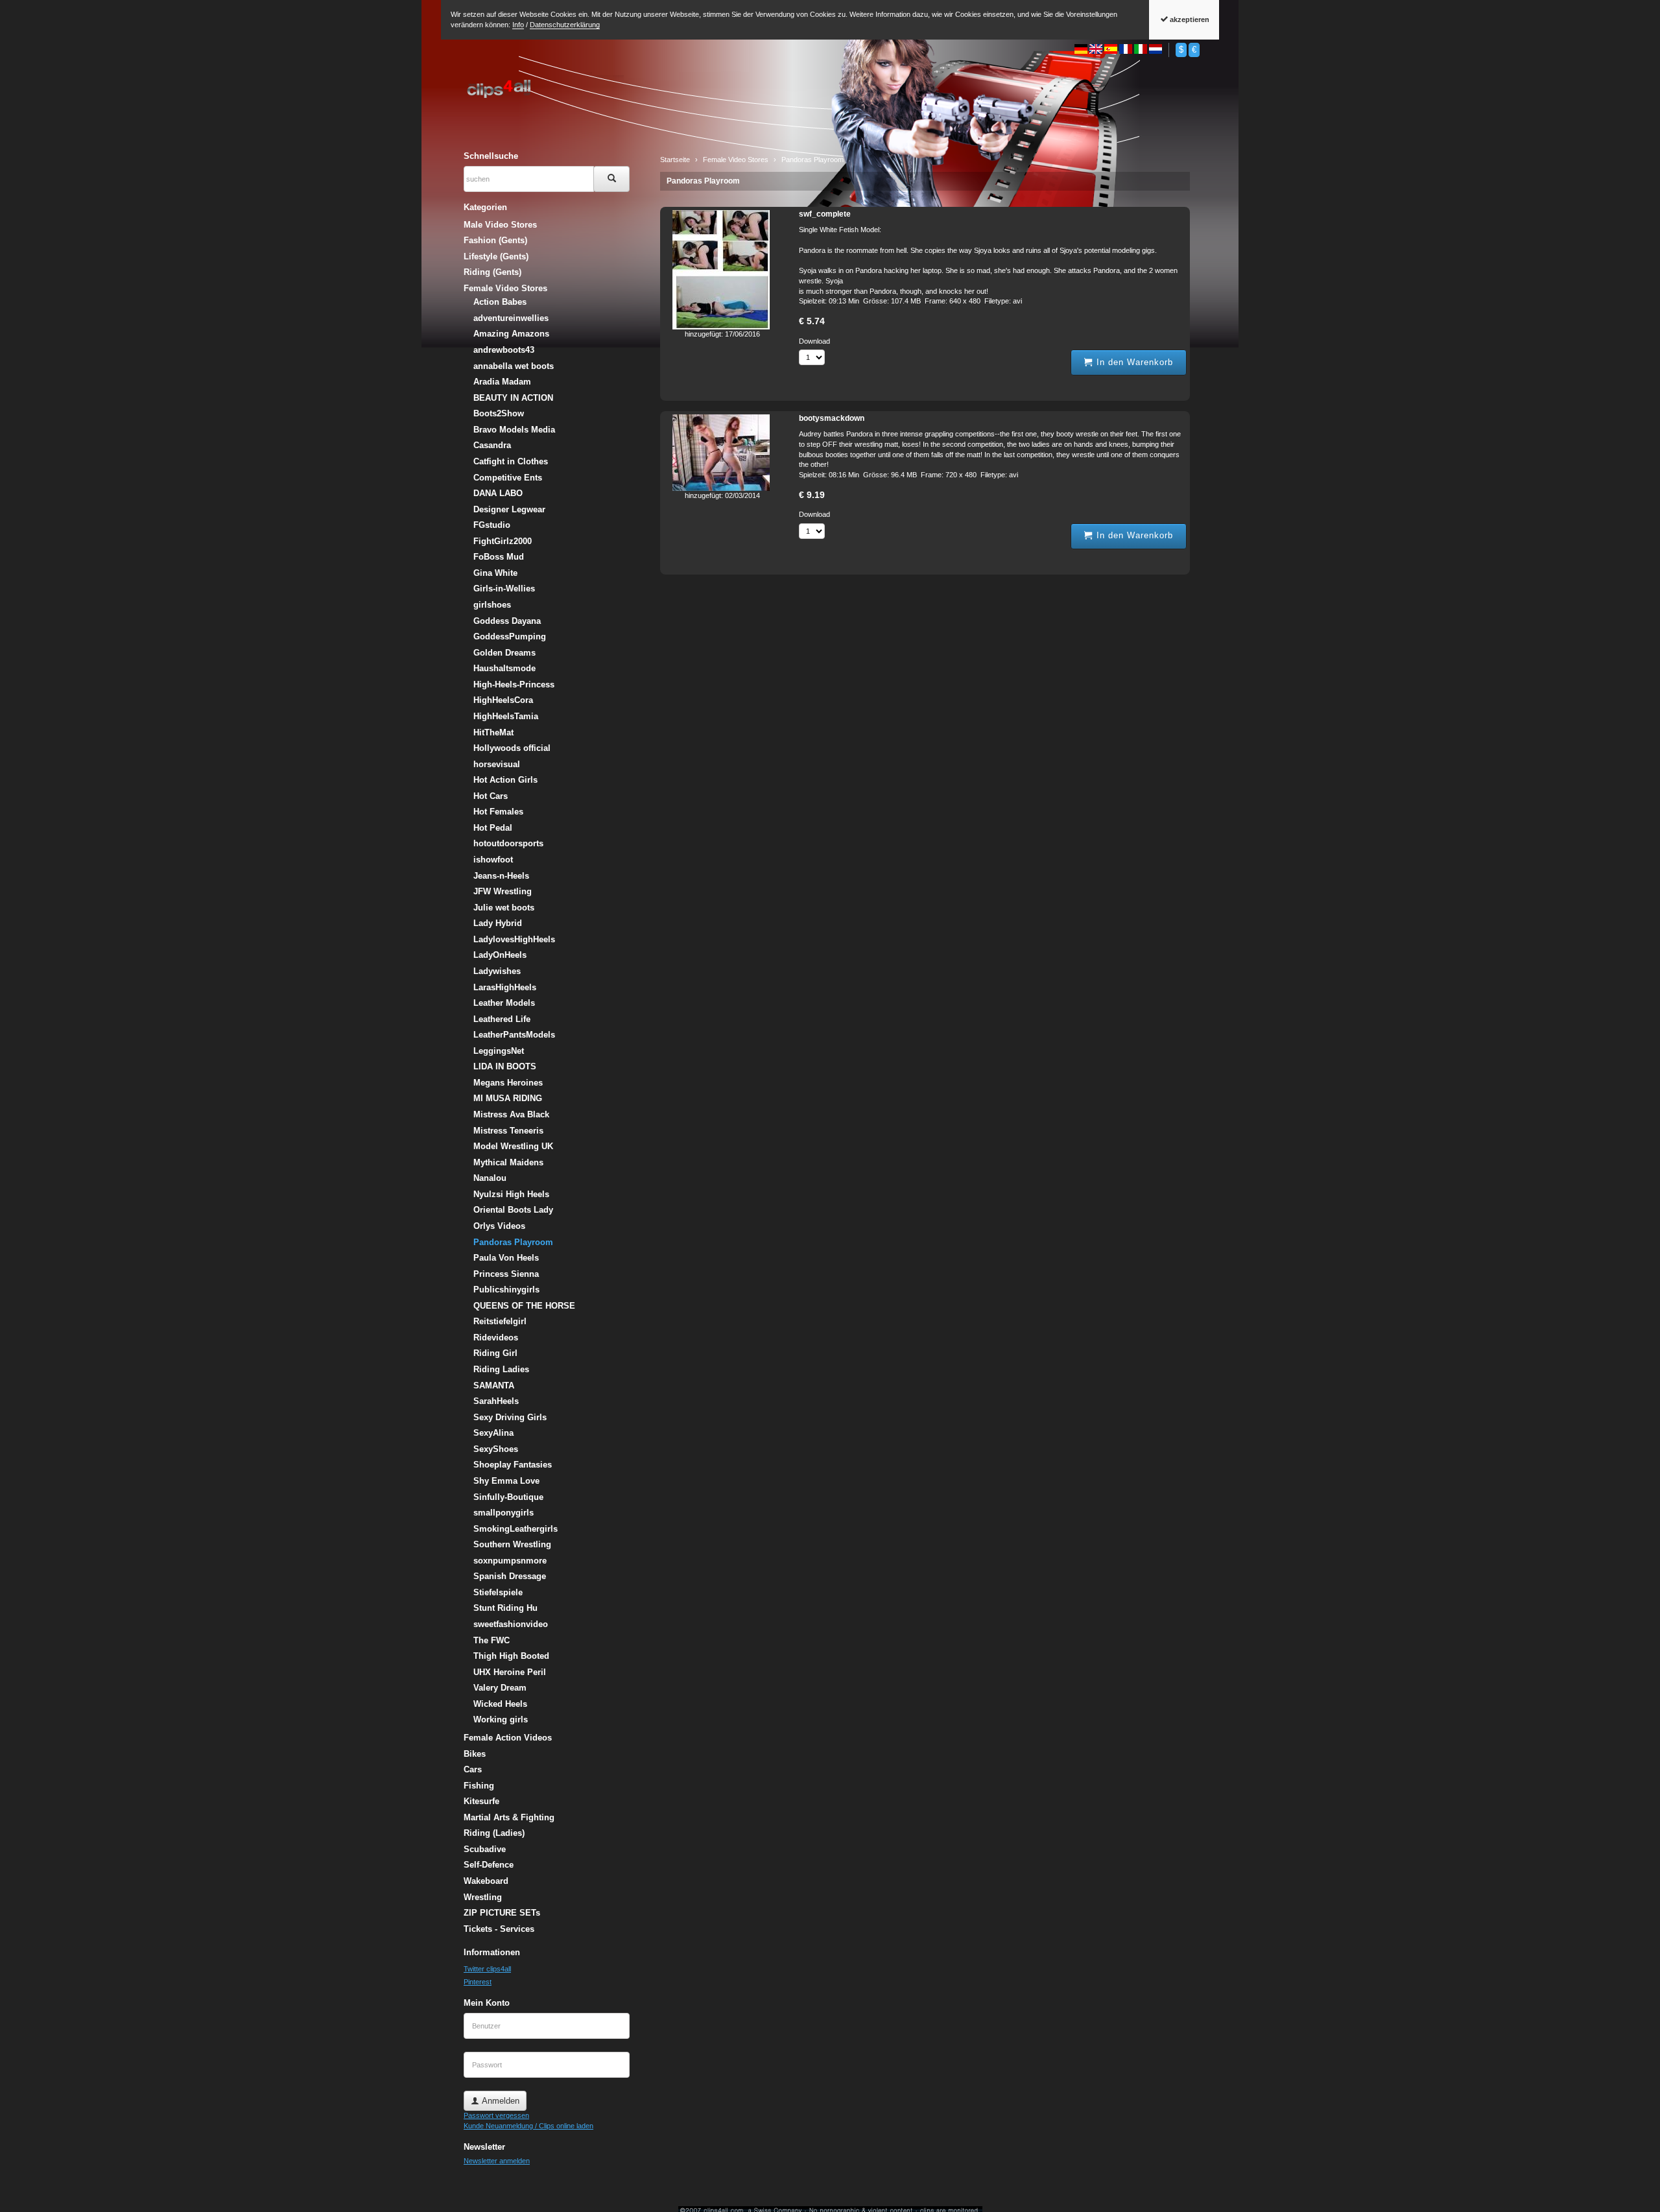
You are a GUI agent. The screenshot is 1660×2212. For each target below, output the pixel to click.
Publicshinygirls (506, 1290)
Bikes (475, 1754)
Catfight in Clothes (511, 461)
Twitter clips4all (487, 1969)
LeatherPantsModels (514, 1035)
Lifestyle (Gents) (496, 256)
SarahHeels (496, 1401)
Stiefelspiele (498, 1592)
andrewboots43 (504, 350)
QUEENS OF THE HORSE (524, 1306)
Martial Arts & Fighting (509, 1817)
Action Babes (500, 302)
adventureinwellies (511, 318)
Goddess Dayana (507, 621)
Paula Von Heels (506, 1258)
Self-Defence (489, 1865)
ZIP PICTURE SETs (502, 1913)
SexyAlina (493, 1433)
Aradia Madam (502, 382)
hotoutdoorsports (508, 843)
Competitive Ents (508, 478)
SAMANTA (494, 1385)
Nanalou (490, 1178)
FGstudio (492, 525)
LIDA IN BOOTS (505, 1066)
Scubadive (485, 1849)
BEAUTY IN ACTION (513, 398)
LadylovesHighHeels (514, 939)
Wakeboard (486, 1881)
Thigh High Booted (511, 1656)
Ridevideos (496, 1338)
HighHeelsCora (503, 700)
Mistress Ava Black (511, 1114)
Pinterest (478, 1982)
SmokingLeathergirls (516, 1529)
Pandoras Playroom (703, 181)
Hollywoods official (512, 748)
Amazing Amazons (511, 334)
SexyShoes (496, 1449)
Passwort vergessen (496, 2115)
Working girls (501, 1719)
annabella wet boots (514, 366)
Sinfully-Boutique (508, 1497)
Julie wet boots (504, 908)
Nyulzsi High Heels (511, 1194)
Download (814, 341)
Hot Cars (491, 796)
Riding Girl (495, 1353)
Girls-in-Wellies (504, 589)
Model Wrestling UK (513, 1146)
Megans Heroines (508, 1083)
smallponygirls (504, 1513)
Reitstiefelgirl (500, 1321)
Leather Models (504, 1003)
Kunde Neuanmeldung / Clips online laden (528, 2126)
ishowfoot (493, 860)
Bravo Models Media (514, 430)
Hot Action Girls (505, 780)
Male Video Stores (500, 225)
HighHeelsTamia (506, 716)
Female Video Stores (505, 288)
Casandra (492, 445)
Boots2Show (499, 413)
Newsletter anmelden (497, 2161)
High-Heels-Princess (514, 684)
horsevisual (497, 764)
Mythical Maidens (508, 1162)
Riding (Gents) (492, 272)
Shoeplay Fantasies (513, 1465)
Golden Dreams (504, 653)
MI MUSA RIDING (508, 1098)
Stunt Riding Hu (505, 1608)
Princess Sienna (506, 1274)
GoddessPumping (510, 636)
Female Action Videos (508, 1738)
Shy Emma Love (506, 1481)
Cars (473, 1769)
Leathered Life (502, 1019)
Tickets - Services (499, 1929)
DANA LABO (498, 493)
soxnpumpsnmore (510, 1561)
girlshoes (492, 605)
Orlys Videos (499, 1226)
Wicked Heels (500, 1704)
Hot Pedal (493, 828)
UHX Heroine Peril (510, 1672)
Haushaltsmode (504, 668)
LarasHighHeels (505, 987)
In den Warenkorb (1133, 362)
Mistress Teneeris (508, 1131)
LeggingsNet (499, 1051)
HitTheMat (493, 732)
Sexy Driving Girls (510, 1417)
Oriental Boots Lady (513, 1210)
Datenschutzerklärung (565, 25)
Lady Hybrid (498, 923)
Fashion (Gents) (495, 240)
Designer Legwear (509, 509)
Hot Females (498, 812)
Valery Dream (500, 1688)
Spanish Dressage (510, 1576)
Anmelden (499, 2101)
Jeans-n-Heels (501, 876)
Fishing (479, 1786)
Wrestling (483, 1897)
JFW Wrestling (503, 891)
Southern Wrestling (512, 1544)
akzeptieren (1189, 19)
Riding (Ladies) (494, 1833)
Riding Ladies (501, 1369)
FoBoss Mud (499, 557)
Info (518, 25)
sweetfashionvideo (511, 1624)
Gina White (495, 573)
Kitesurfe (481, 1801)
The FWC (492, 1640)
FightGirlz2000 (503, 541)
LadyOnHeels (500, 955)
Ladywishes (497, 971)
